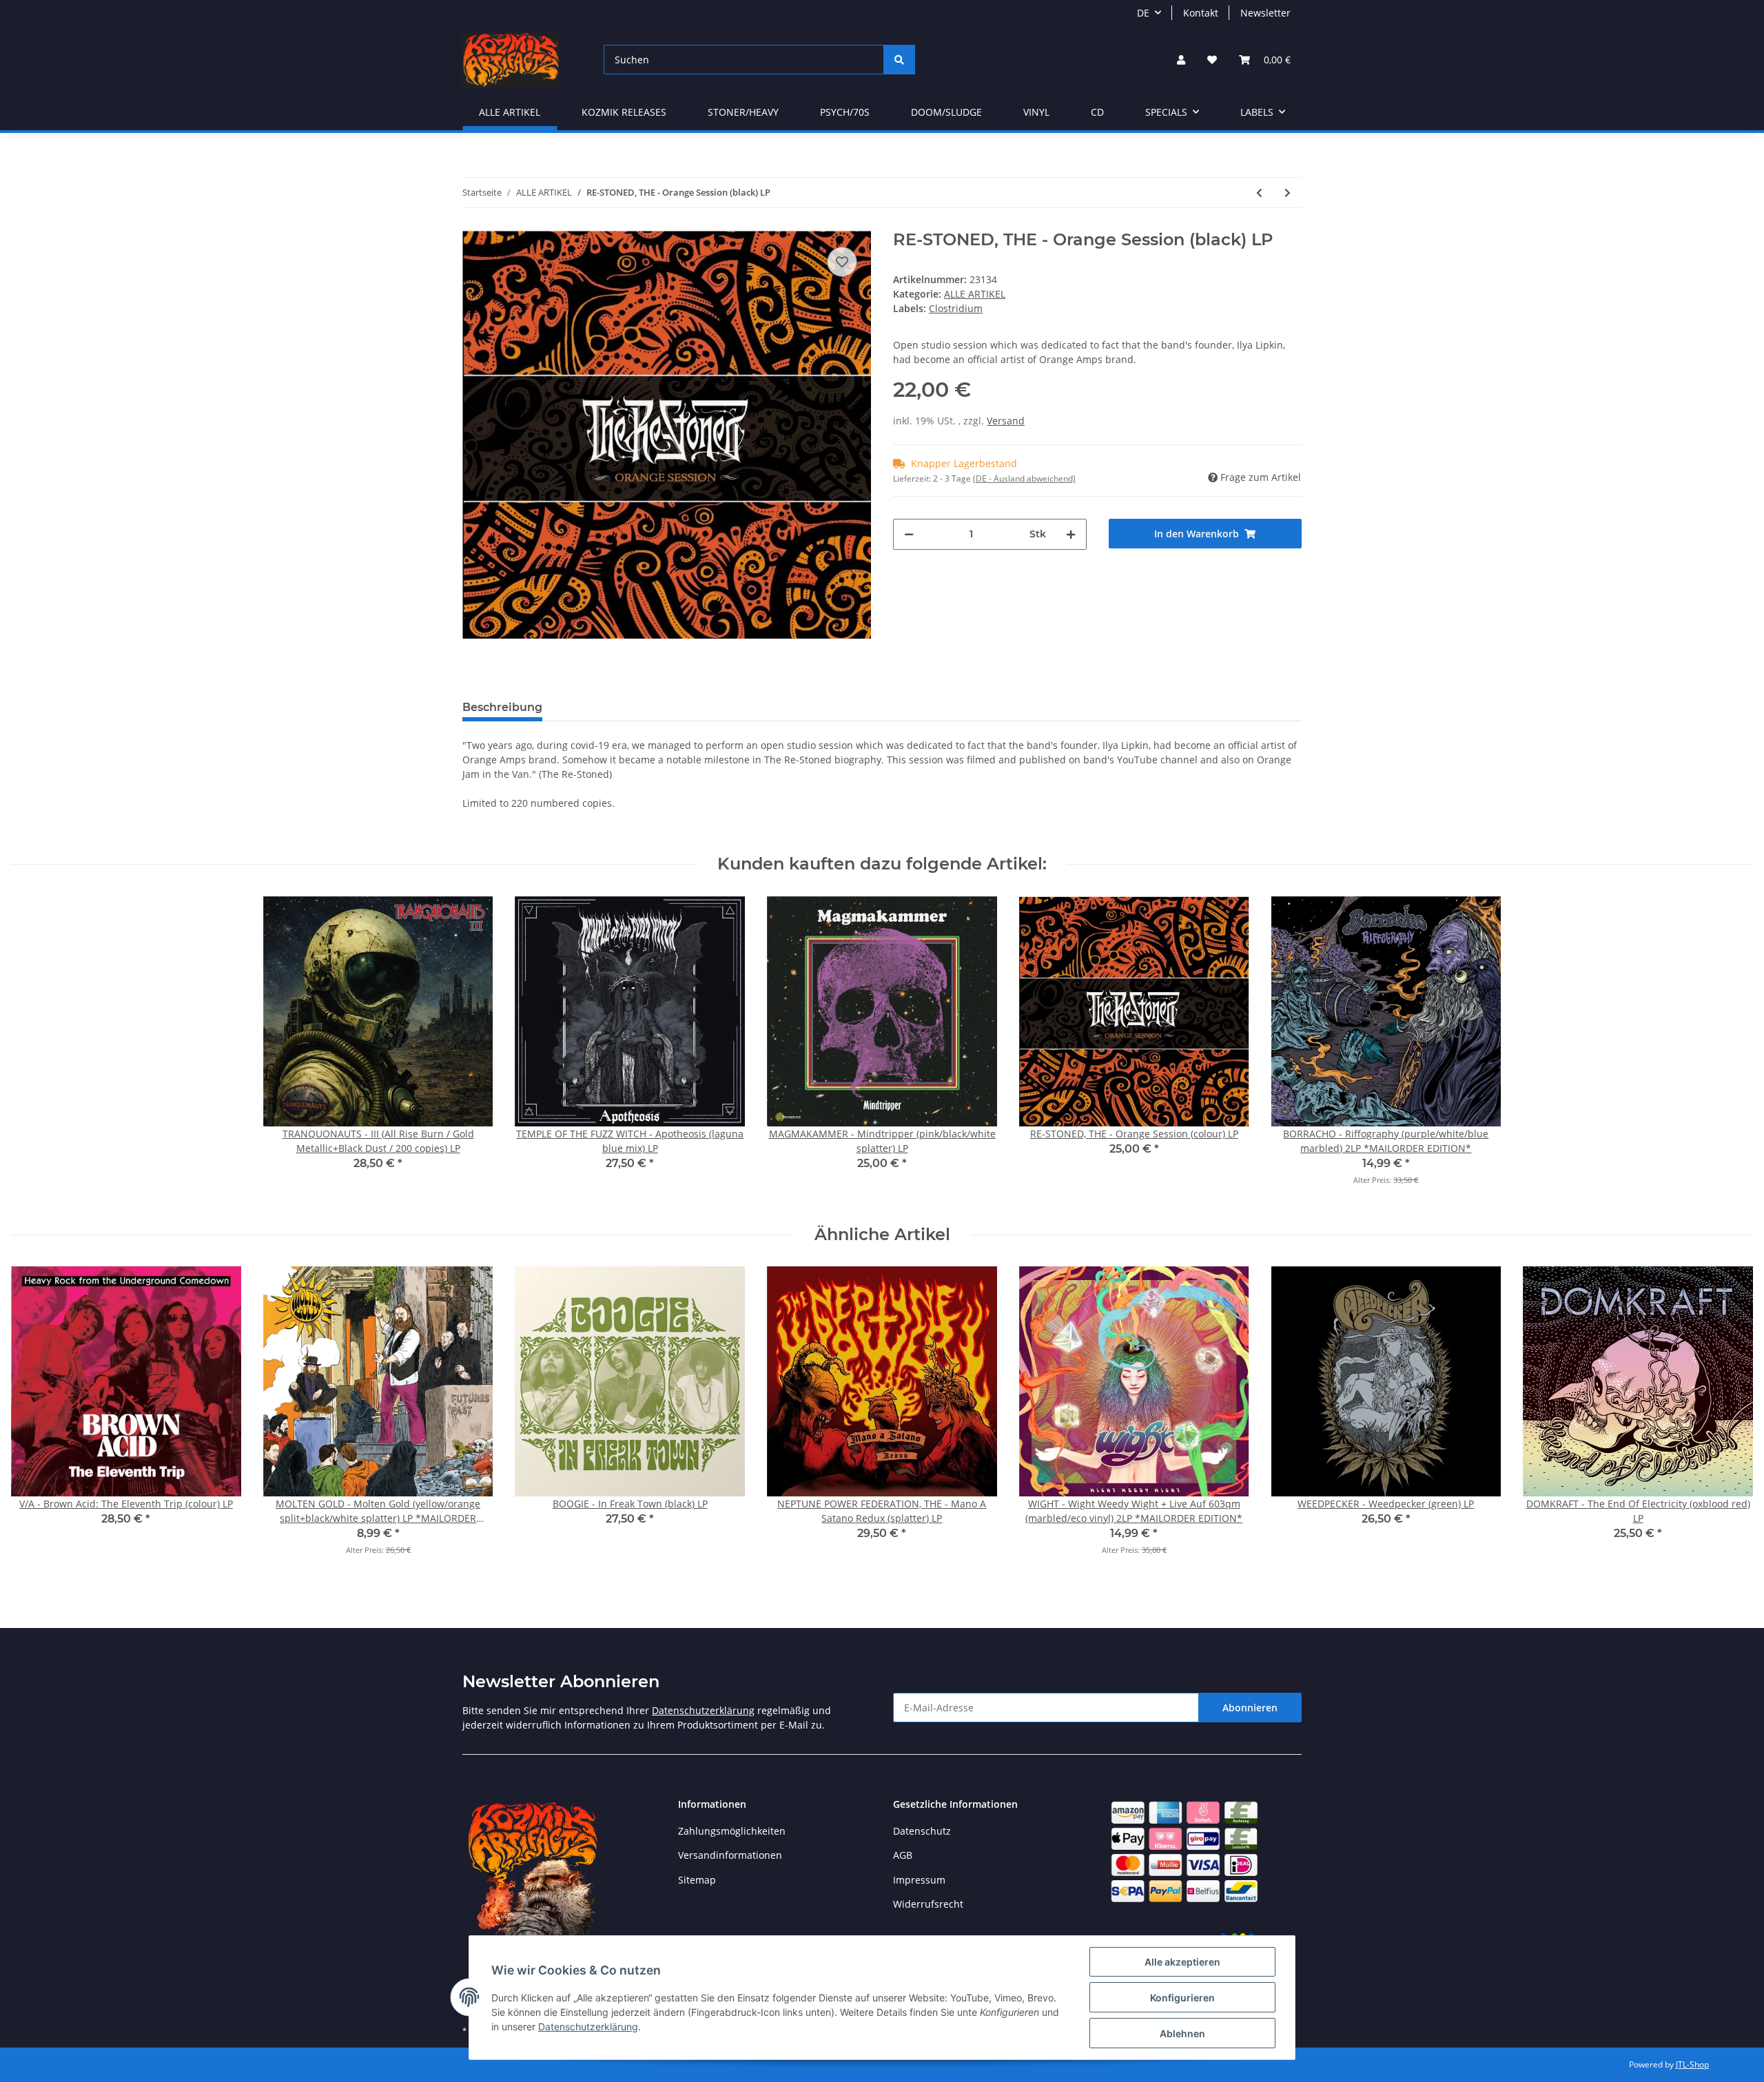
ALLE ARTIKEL (975, 294)
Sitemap (697, 1880)
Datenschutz (922, 1831)
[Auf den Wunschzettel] (842, 262)
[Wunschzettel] (1212, 60)
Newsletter (1265, 13)
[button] (1181, 60)
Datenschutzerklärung (703, 1710)
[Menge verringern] (909, 534)
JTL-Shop (1692, 2064)
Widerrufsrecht (928, 1904)
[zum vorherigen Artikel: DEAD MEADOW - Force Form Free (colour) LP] (1259, 193)
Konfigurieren (1182, 1998)
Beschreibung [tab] (502, 707)
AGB (903, 1855)
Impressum (919, 1880)
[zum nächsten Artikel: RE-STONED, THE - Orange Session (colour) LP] (1288, 193)
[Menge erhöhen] (1071, 534)
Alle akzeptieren (1182, 1962)
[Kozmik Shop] (511, 60)
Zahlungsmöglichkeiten (732, 1831)
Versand (1006, 421)
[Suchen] (899, 60)
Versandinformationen (730, 1855)
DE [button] (1143, 13)
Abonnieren (1250, 1708)
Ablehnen (1182, 2033)
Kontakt (1201, 13)
